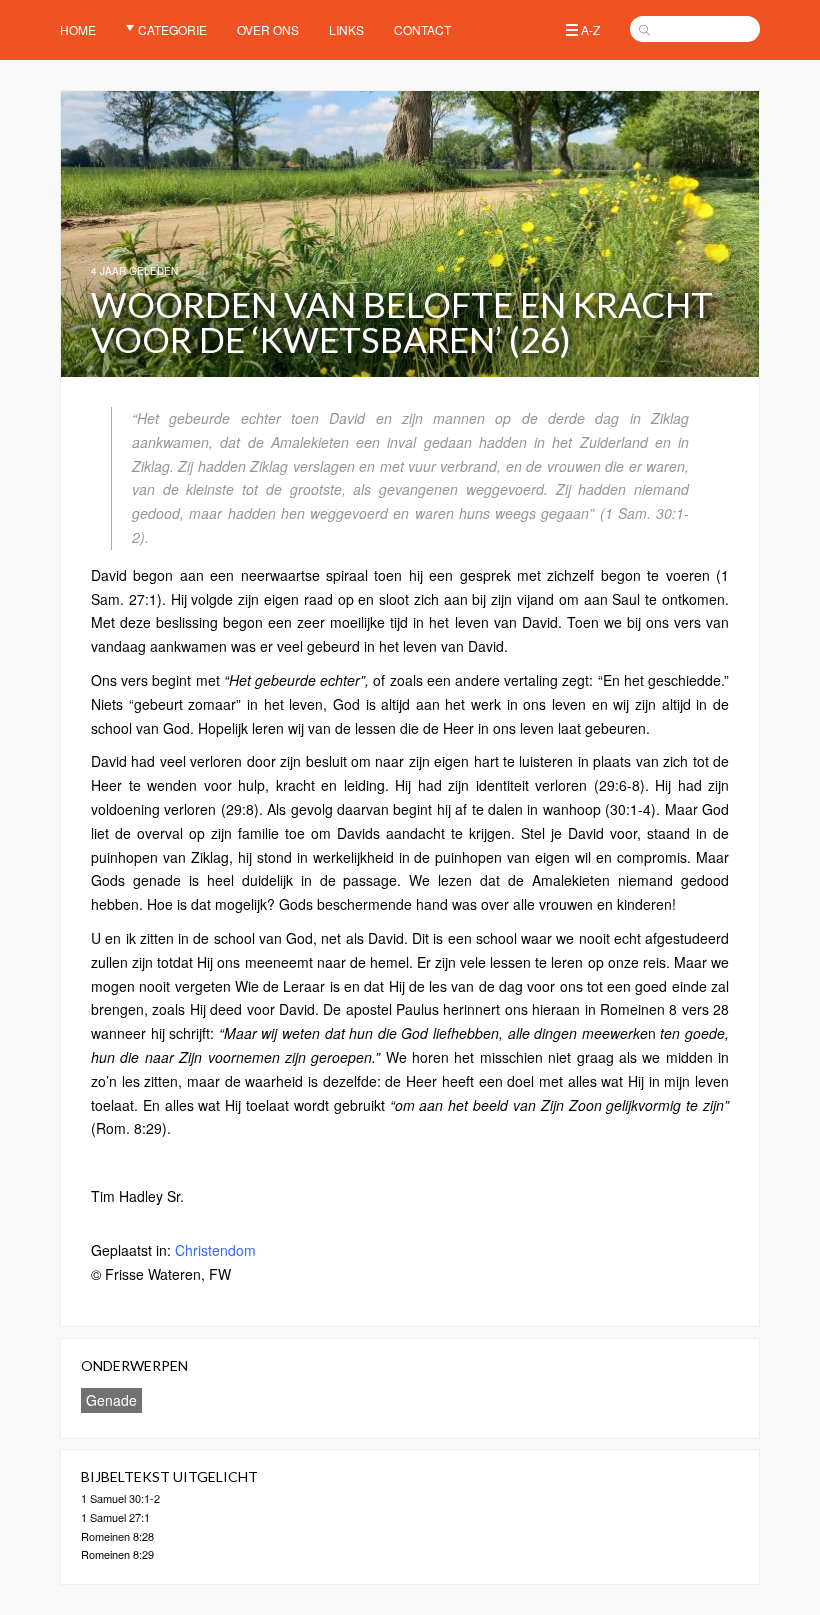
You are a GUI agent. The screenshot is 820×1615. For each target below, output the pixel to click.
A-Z (590, 29)
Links (346, 29)
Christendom (215, 1250)
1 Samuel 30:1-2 (120, 1498)
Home (78, 29)
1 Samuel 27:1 (115, 1517)
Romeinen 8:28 (117, 1536)
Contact (422, 29)
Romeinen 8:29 (117, 1554)
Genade (111, 1400)
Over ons (268, 29)
